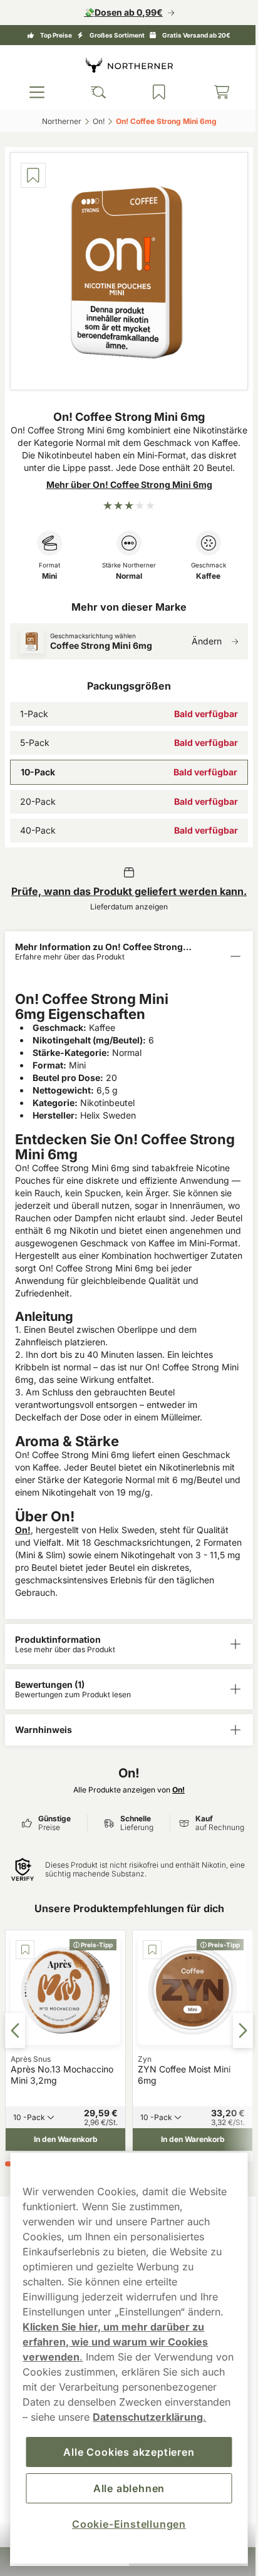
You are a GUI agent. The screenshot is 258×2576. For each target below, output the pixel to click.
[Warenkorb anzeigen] (214, 92)
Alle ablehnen (124, 2488)
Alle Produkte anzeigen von (125, 1793)
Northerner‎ (57, 121)
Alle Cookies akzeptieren (124, 2452)
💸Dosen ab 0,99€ (119, 12)
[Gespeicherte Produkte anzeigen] (153, 92)
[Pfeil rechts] (234, 2031)
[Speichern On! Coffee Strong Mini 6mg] (33, 175)
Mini (48, 579)
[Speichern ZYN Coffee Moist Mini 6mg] (129, 1953)
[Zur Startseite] (125, 65)
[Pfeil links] (15, 2031)
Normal (125, 579)
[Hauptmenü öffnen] (36, 92)
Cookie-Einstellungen (124, 2524)
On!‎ (94, 121)
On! (23, 1533)
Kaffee (201, 579)
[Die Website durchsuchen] (95, 92)
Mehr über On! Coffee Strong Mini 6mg (124, 488)
